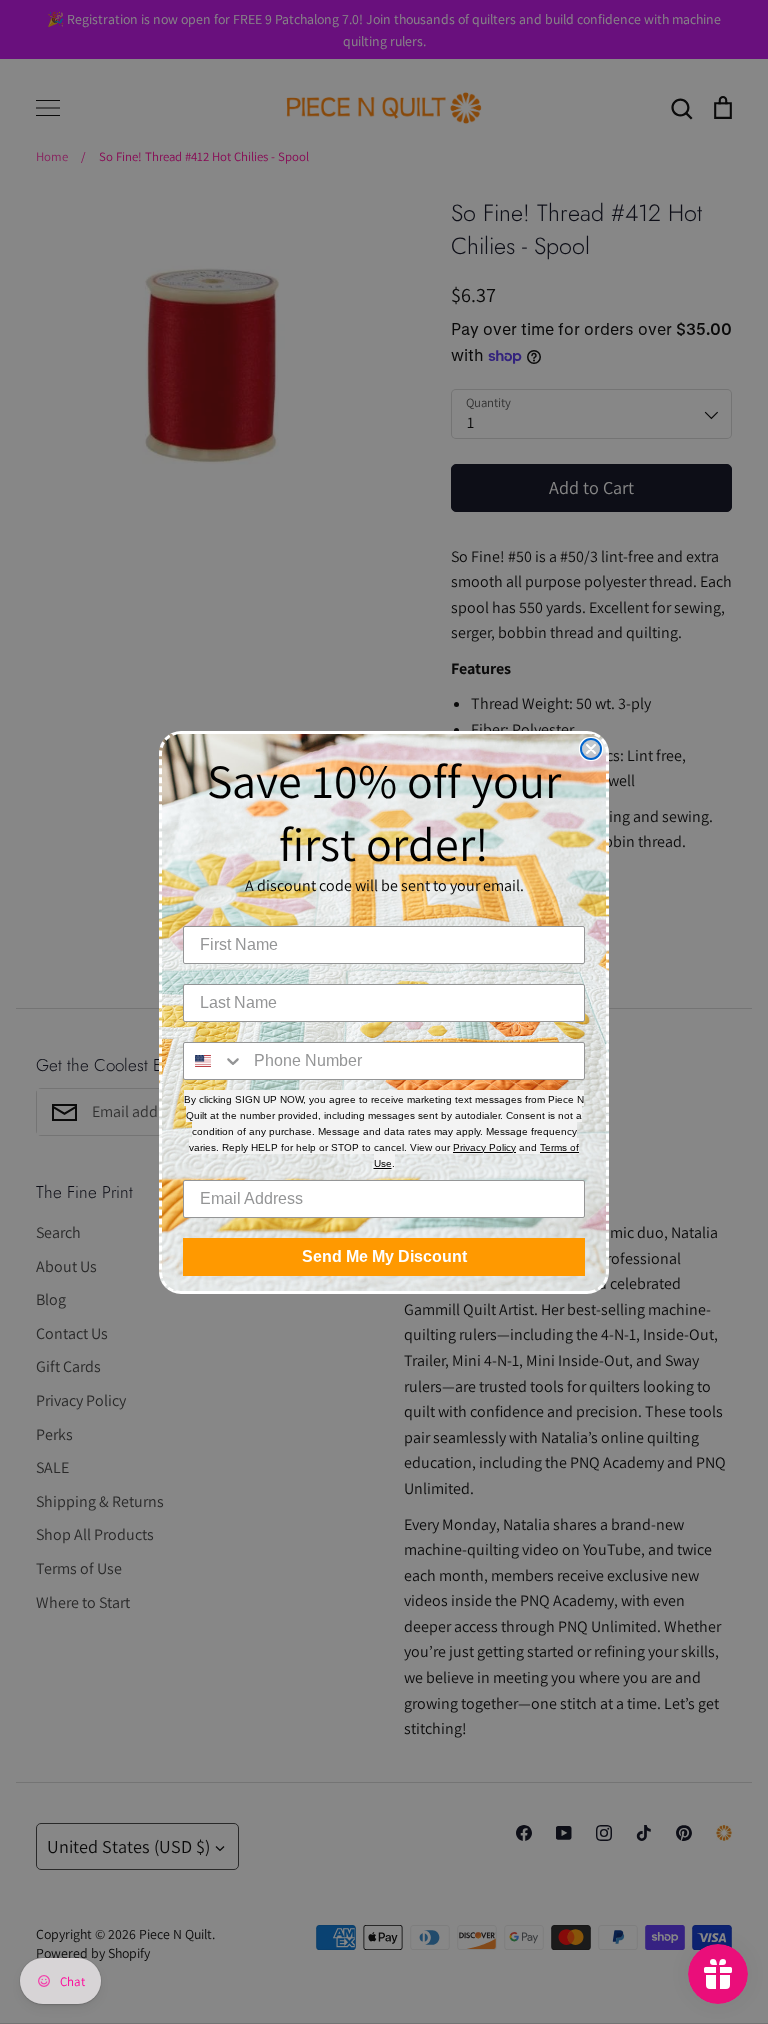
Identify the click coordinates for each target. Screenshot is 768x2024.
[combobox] (214, 1061)
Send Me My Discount (384, 1256)
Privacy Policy (484, 1147)
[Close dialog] (591, 749)
